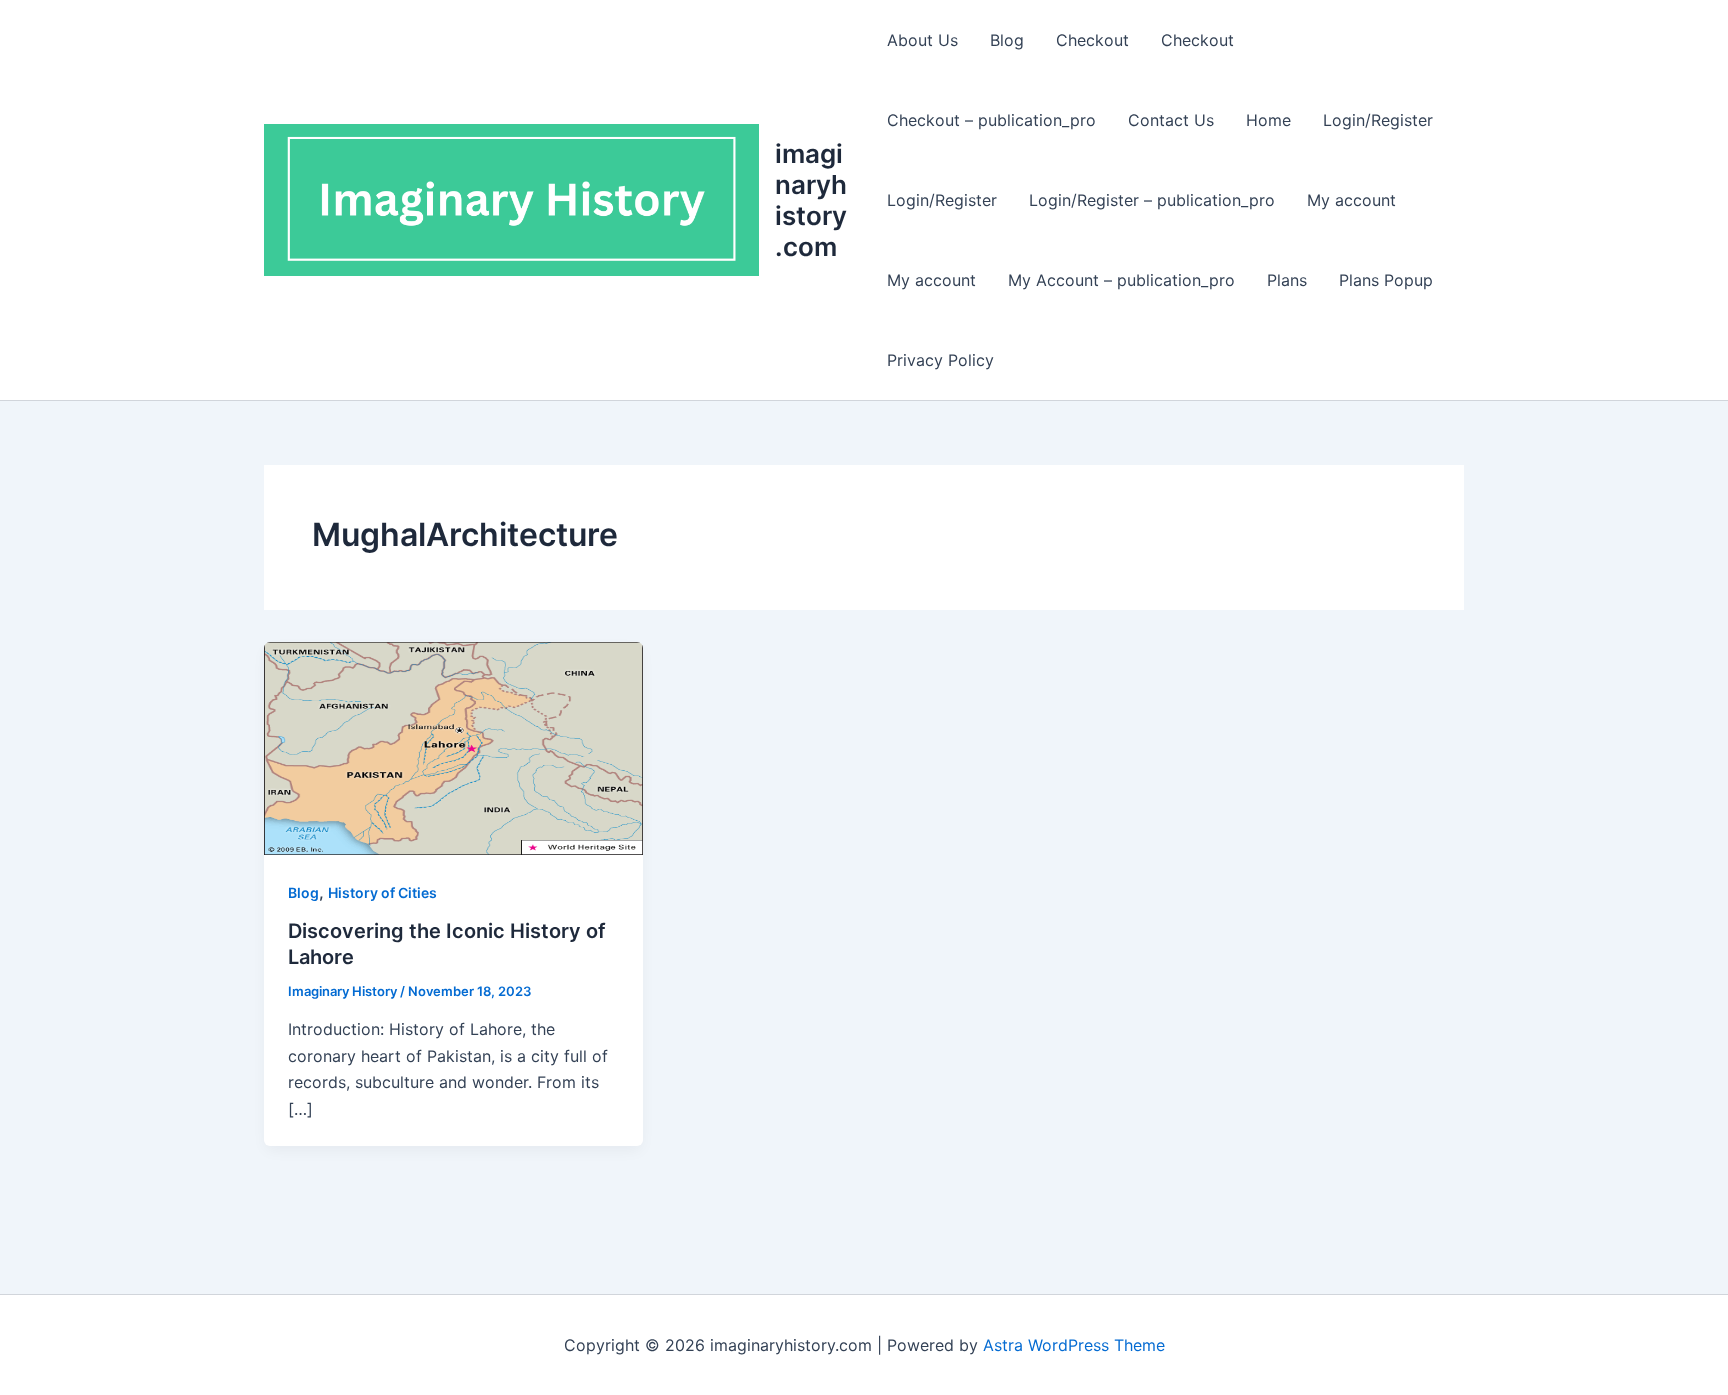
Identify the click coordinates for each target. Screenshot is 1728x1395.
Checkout (1092, 40)
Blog (1007, 40)
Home (1268, 120)
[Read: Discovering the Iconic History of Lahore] (453, 747)
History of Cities (382, 892)
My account (1351, 200)
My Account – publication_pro (1121, 280)
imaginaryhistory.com (811, 200)
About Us (922, 40)
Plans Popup (1386, 280)
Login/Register (1378, 120)
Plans (1287, 280)
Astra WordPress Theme (1074, 1345)
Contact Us (1171, 120)
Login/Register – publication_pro (1152, 200)
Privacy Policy (940, 360)
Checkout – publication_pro (991, 120)
